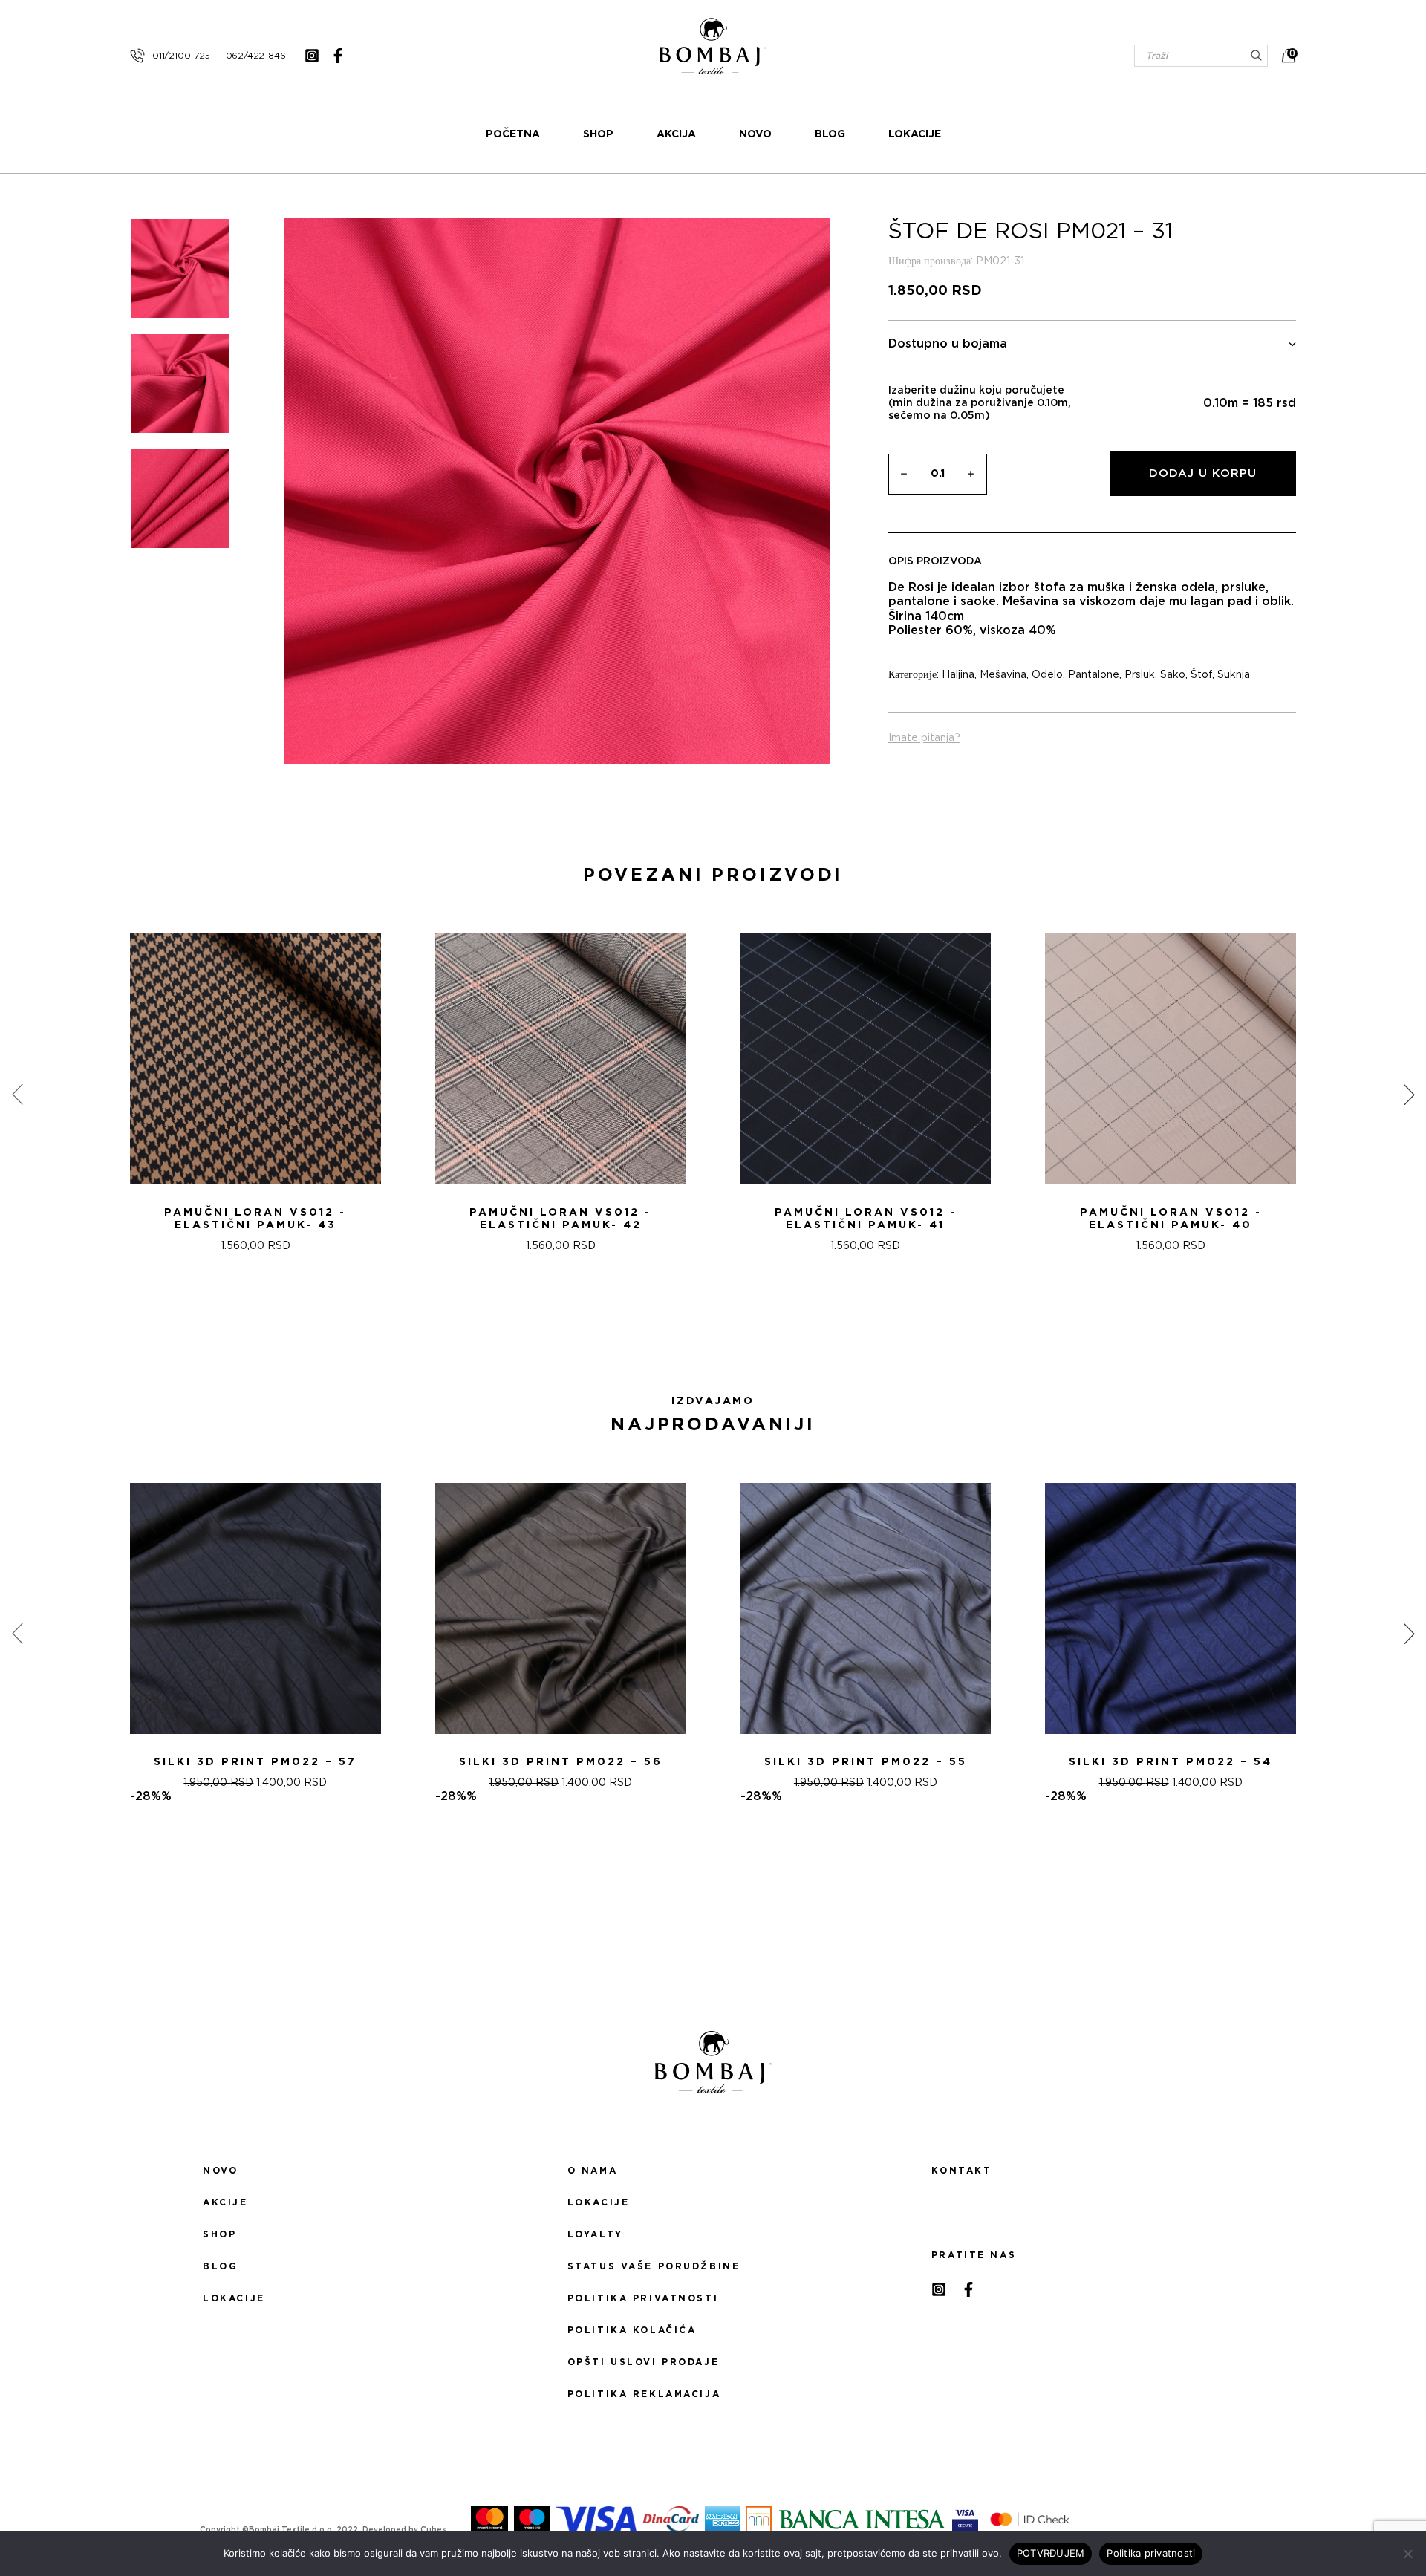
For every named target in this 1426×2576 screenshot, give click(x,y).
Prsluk (1140, 675)
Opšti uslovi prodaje (643, 2362)
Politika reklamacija (644, 2394)
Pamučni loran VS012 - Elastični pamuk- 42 (560, 1219)
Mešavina (1003, 675)
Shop (598, 134)
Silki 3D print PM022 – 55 (866, 1762)
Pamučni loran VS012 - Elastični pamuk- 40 (1171, 1219)
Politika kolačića (632, 2330)
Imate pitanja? (924, 738)
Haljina (958, 675)
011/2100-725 (181, 56)
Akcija (676, 134)
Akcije (225, 2202)
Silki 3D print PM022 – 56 (561, 1762)
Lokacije (915, 134)
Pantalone (1094, 675)
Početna (513, 134)
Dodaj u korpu (1203, 473)
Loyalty (595, 2234)
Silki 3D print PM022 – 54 (1171, 1762)
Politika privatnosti (643, 2298)
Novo (755, 134)
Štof (1201, 675)
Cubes (433, 2530)
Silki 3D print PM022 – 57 (255, 1762)
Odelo (1047, 675)
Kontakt (961, 2171)
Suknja (1234, 675)
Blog (830, 134)
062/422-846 (256, 56)
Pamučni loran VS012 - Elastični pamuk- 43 (255, 1219)
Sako (1173, 675)
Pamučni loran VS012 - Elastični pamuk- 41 (866, 1219)
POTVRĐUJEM (1051, 2553)
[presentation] (17, 1095)
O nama (592, 2171)
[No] (1407, 2554)
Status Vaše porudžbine (654, 2266)
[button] (704, 1332)
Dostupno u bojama (948, 344)
